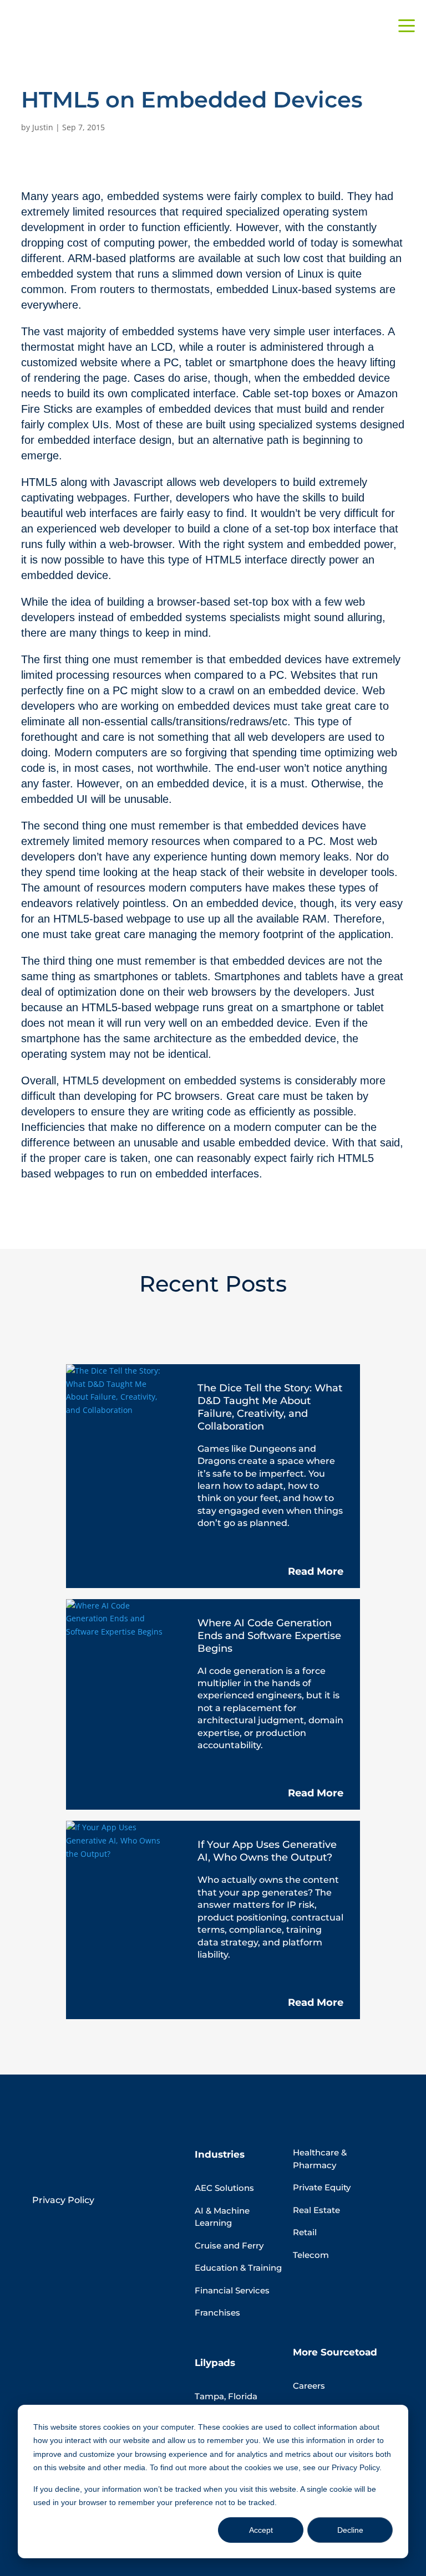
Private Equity (322, 2187)
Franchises (217, 2313)
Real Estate (316, 2210)
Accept (261, 2530)
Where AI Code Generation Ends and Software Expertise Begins (269, 1636)
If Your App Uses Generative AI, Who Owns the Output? (267, 1851)
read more (316, 1571)
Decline (350, 2530)
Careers (309, 2386)
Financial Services (232, 2290)
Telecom (311, 2255)
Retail (305, 2232)
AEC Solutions (224, 2188)
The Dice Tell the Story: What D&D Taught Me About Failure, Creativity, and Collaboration (270, 1407)
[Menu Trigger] (407, 25)
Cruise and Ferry (229, 2245)
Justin (43, 127)
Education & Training (238, 2268)
